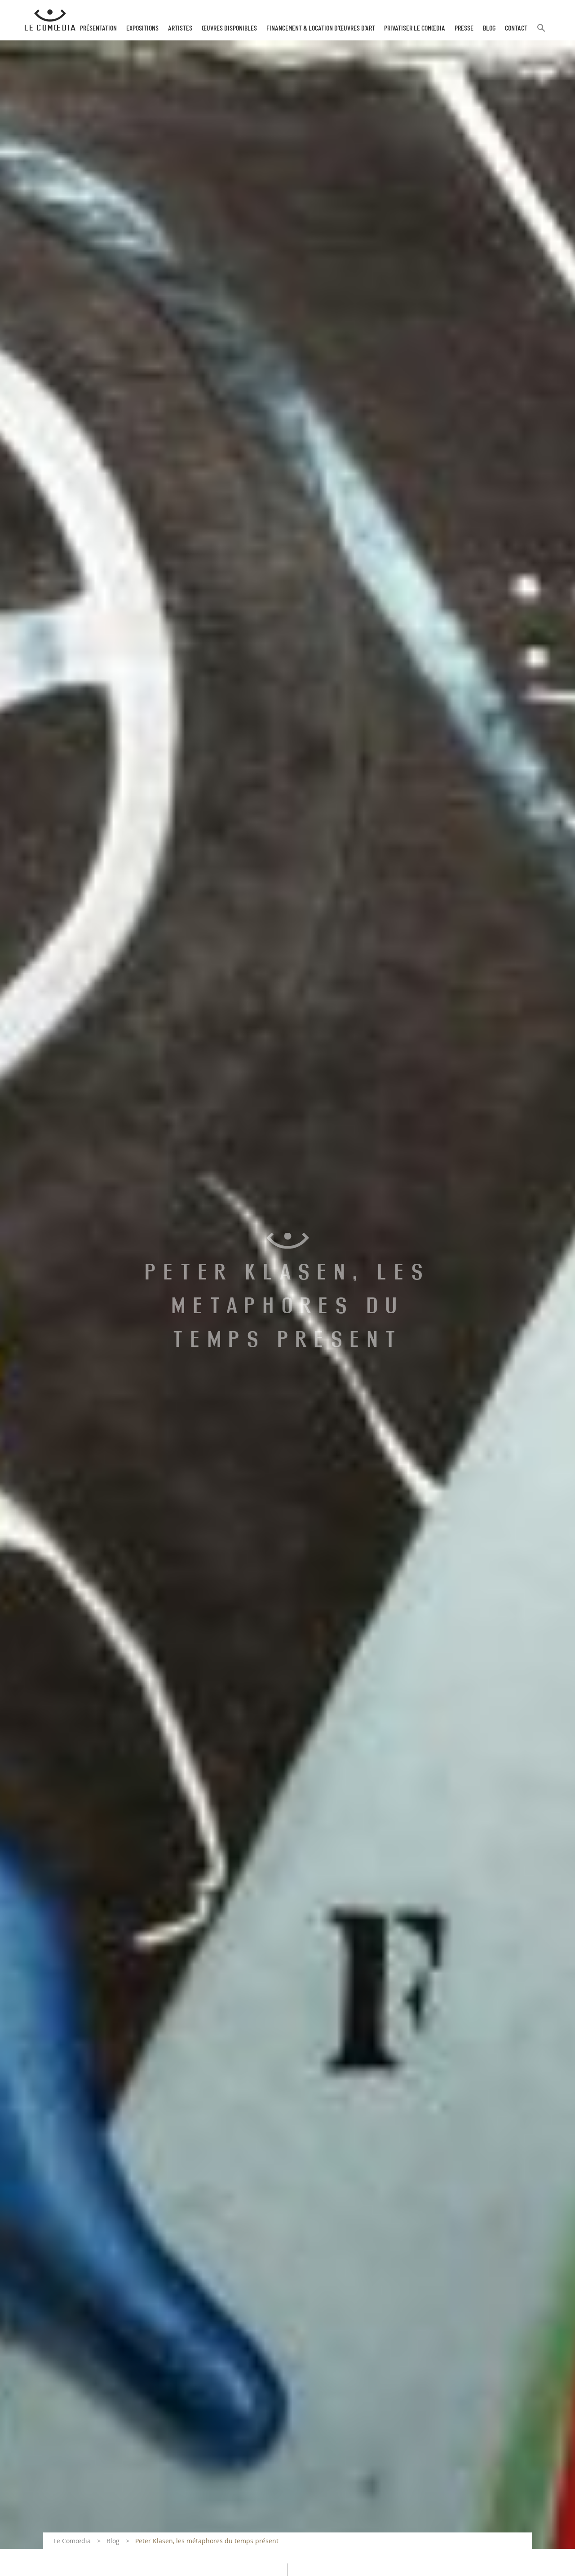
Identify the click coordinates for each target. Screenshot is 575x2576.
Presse (464, 28)
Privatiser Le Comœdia (415, 28)
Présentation (98, 28)
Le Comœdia (72, 2541)
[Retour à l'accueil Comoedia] (50, 20)
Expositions (142, 28)
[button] (541, 32)
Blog (489, 28)
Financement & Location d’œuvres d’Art (321, 28)
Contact (516, 28)
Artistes (180, 28)
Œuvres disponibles (229, 28)
